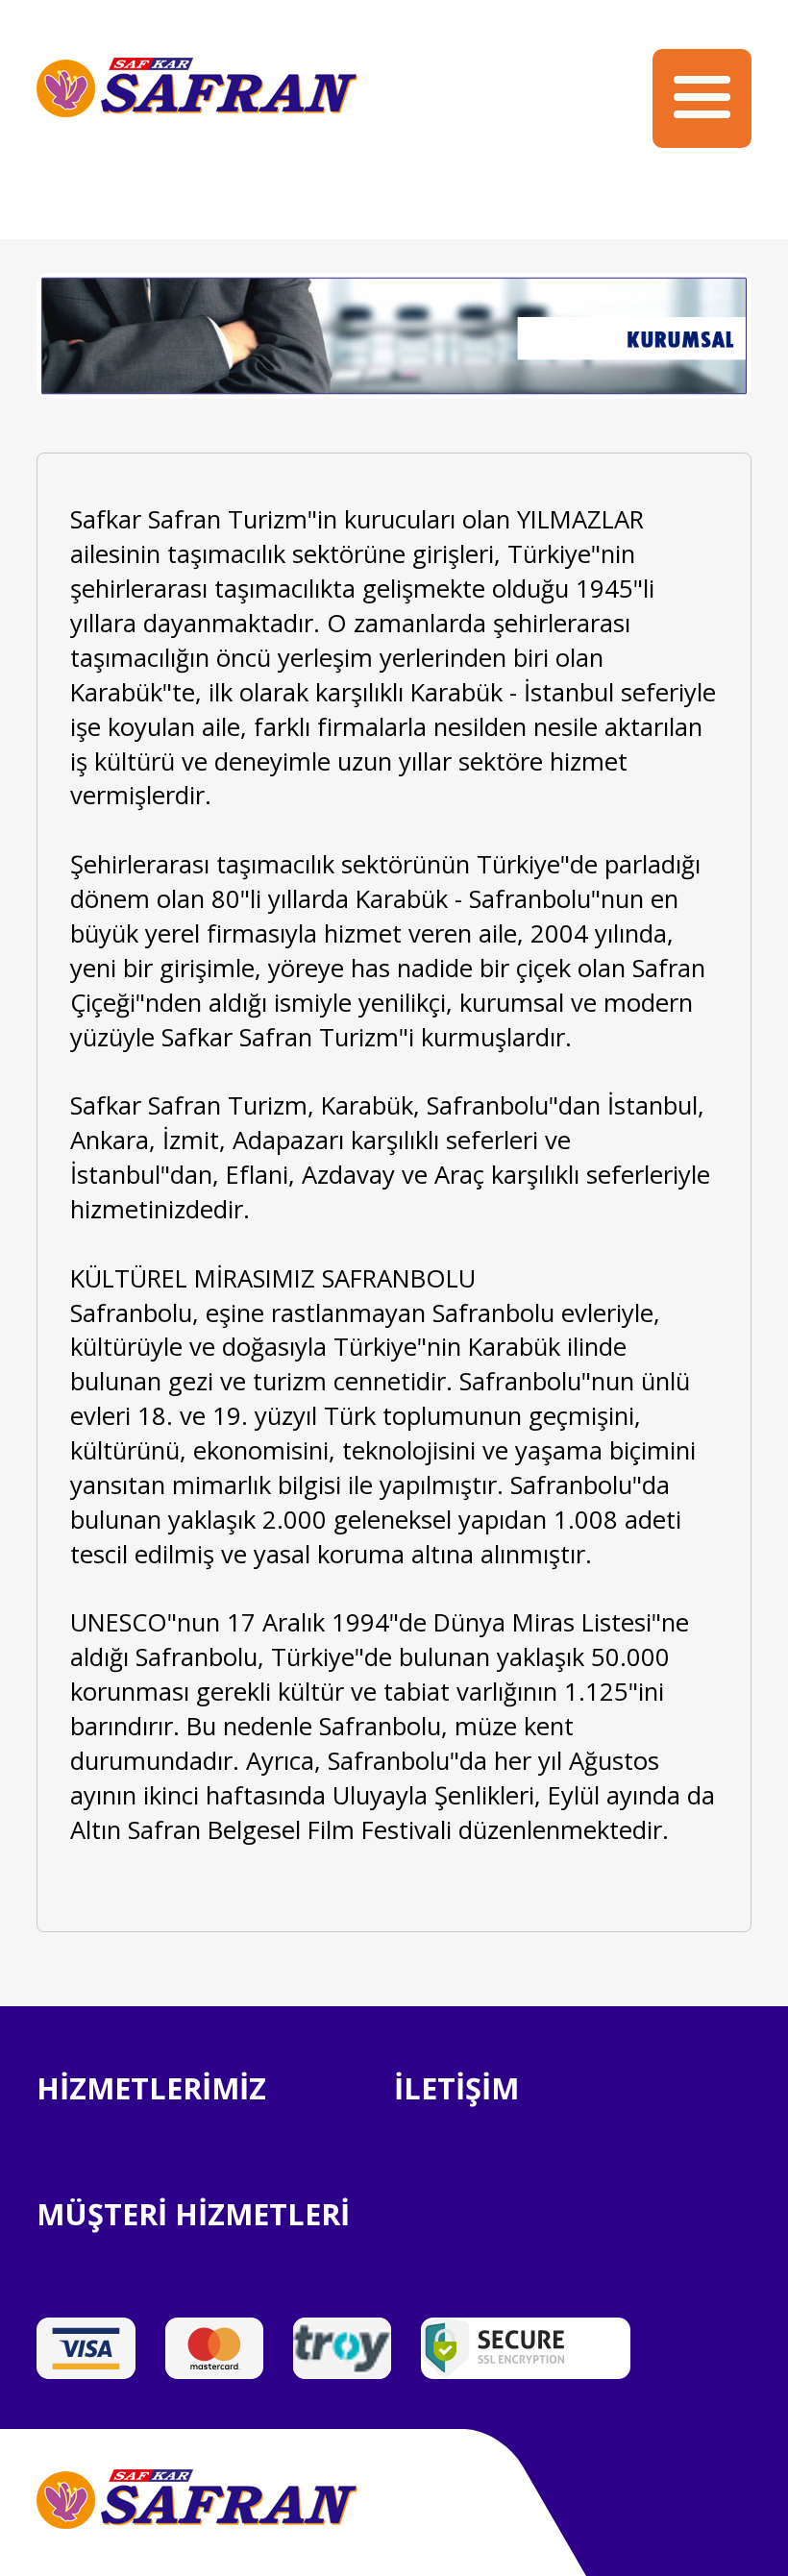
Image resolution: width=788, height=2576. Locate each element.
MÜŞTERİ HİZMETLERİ (193, 2214)
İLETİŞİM (456, 2088)
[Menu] (702, 98)
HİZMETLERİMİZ (151, 2088)
